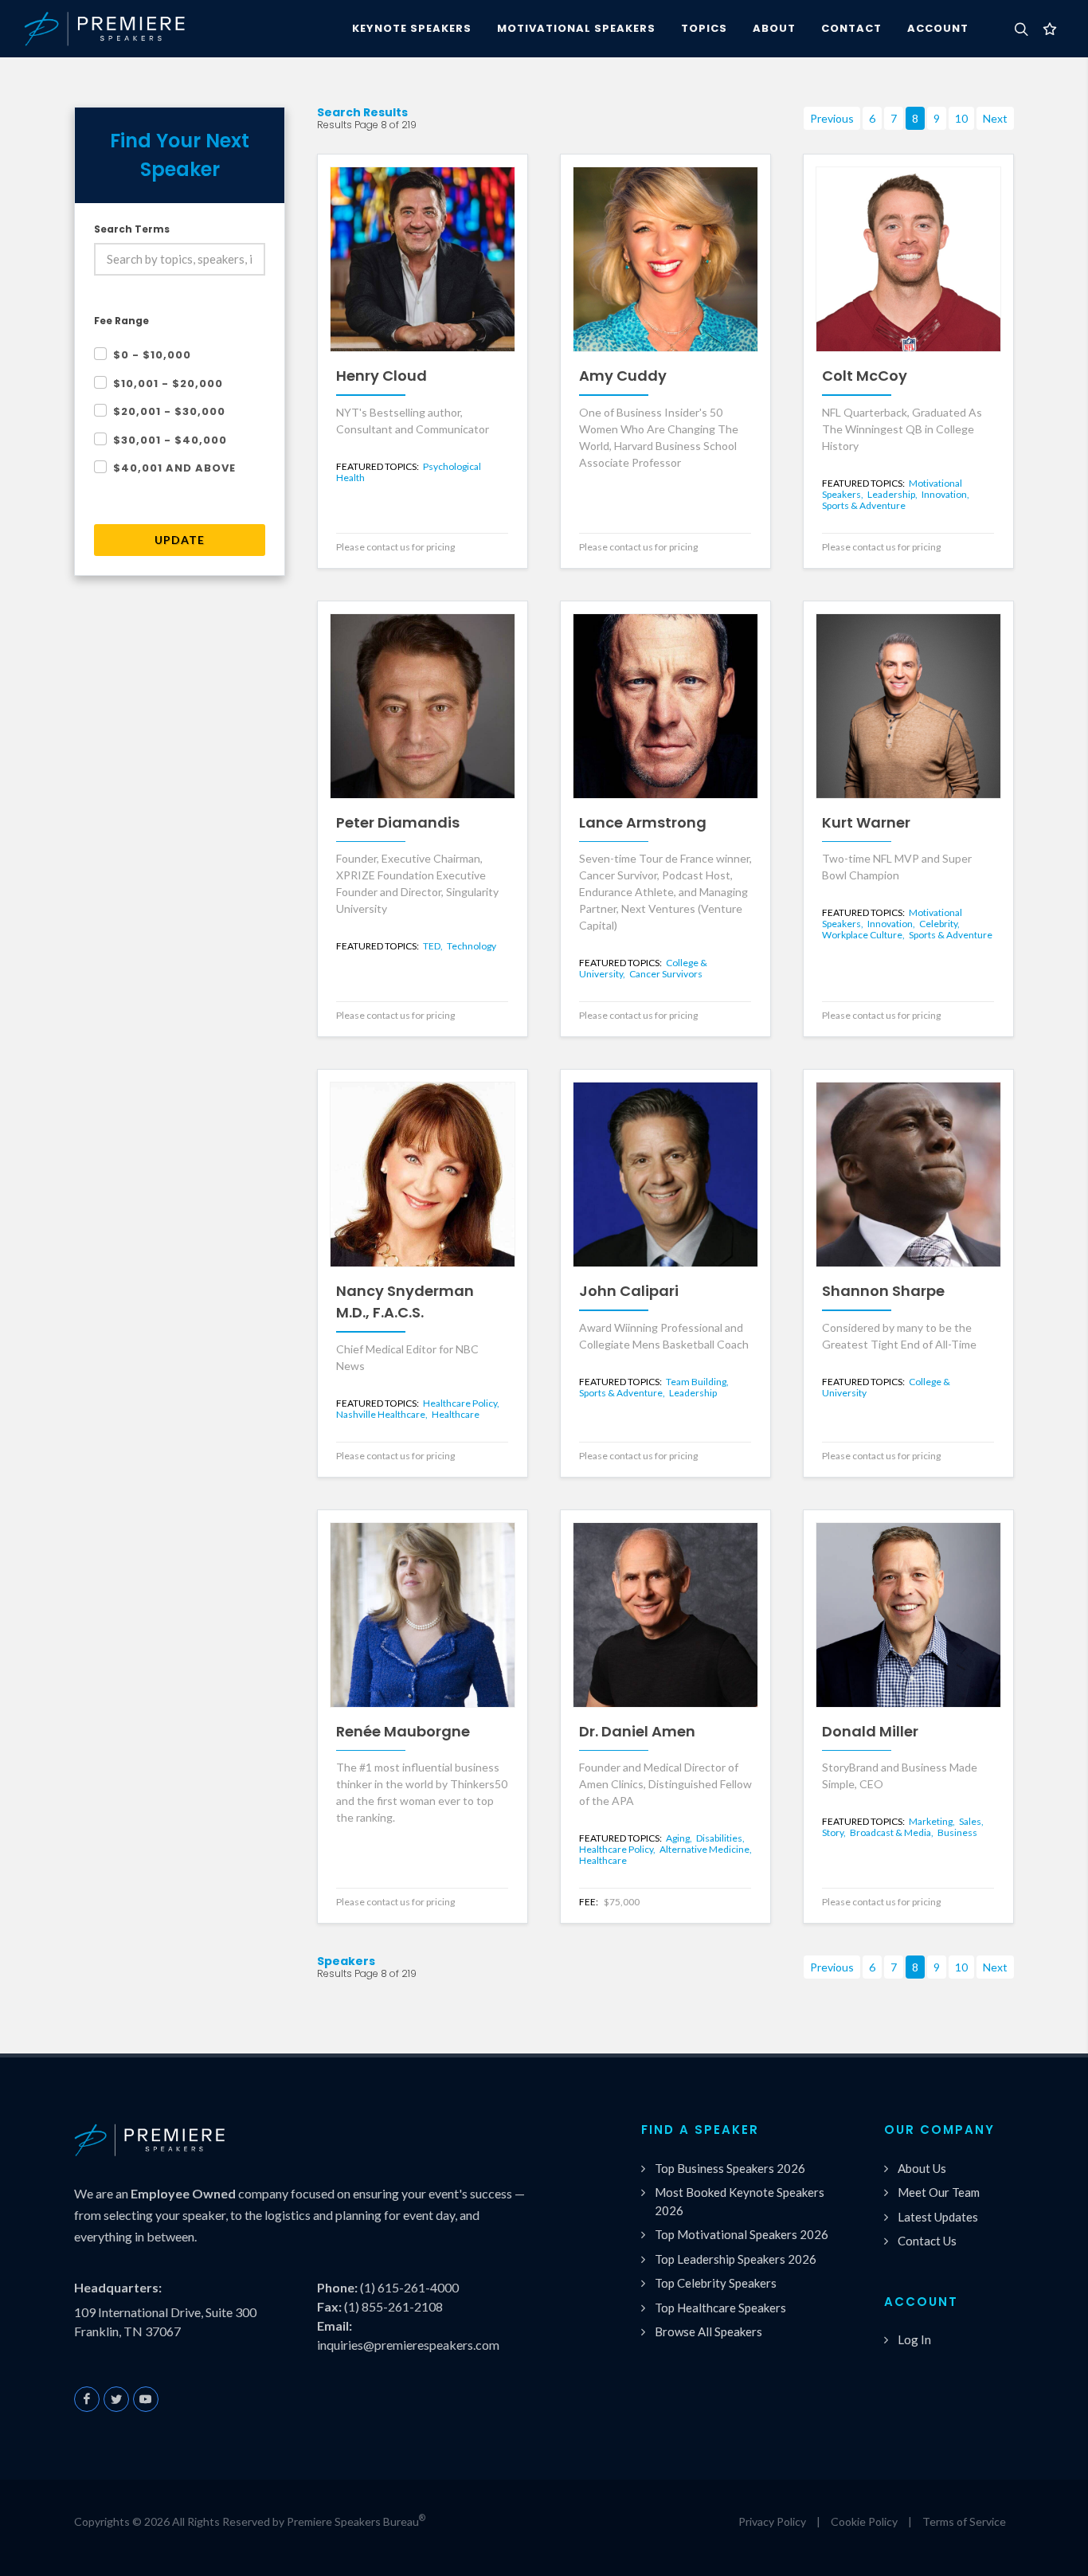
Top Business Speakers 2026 (730, 2168)
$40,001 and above (174, 468)
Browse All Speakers (708, 2331)
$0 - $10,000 (152, 355)
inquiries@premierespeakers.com (408, 2345)
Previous (832, 118)
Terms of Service (964, 2521)
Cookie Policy (864, 2521)
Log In (914, 2339)
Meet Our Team (939, 2192)
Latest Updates (938, 2217)
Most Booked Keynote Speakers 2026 (740, 2201)
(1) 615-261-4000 (409, 2287)
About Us (922, 2168)
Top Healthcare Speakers (720, 2308)
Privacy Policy (772, 2521)
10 (961, 118)
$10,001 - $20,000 (168, 384)
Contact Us (927, 2241)
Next (995, 118)
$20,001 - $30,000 (169, 411)
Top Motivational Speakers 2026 (742, 2234)
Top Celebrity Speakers (716, 2283)
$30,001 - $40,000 (170, 440)
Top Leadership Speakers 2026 (736, 2259)
